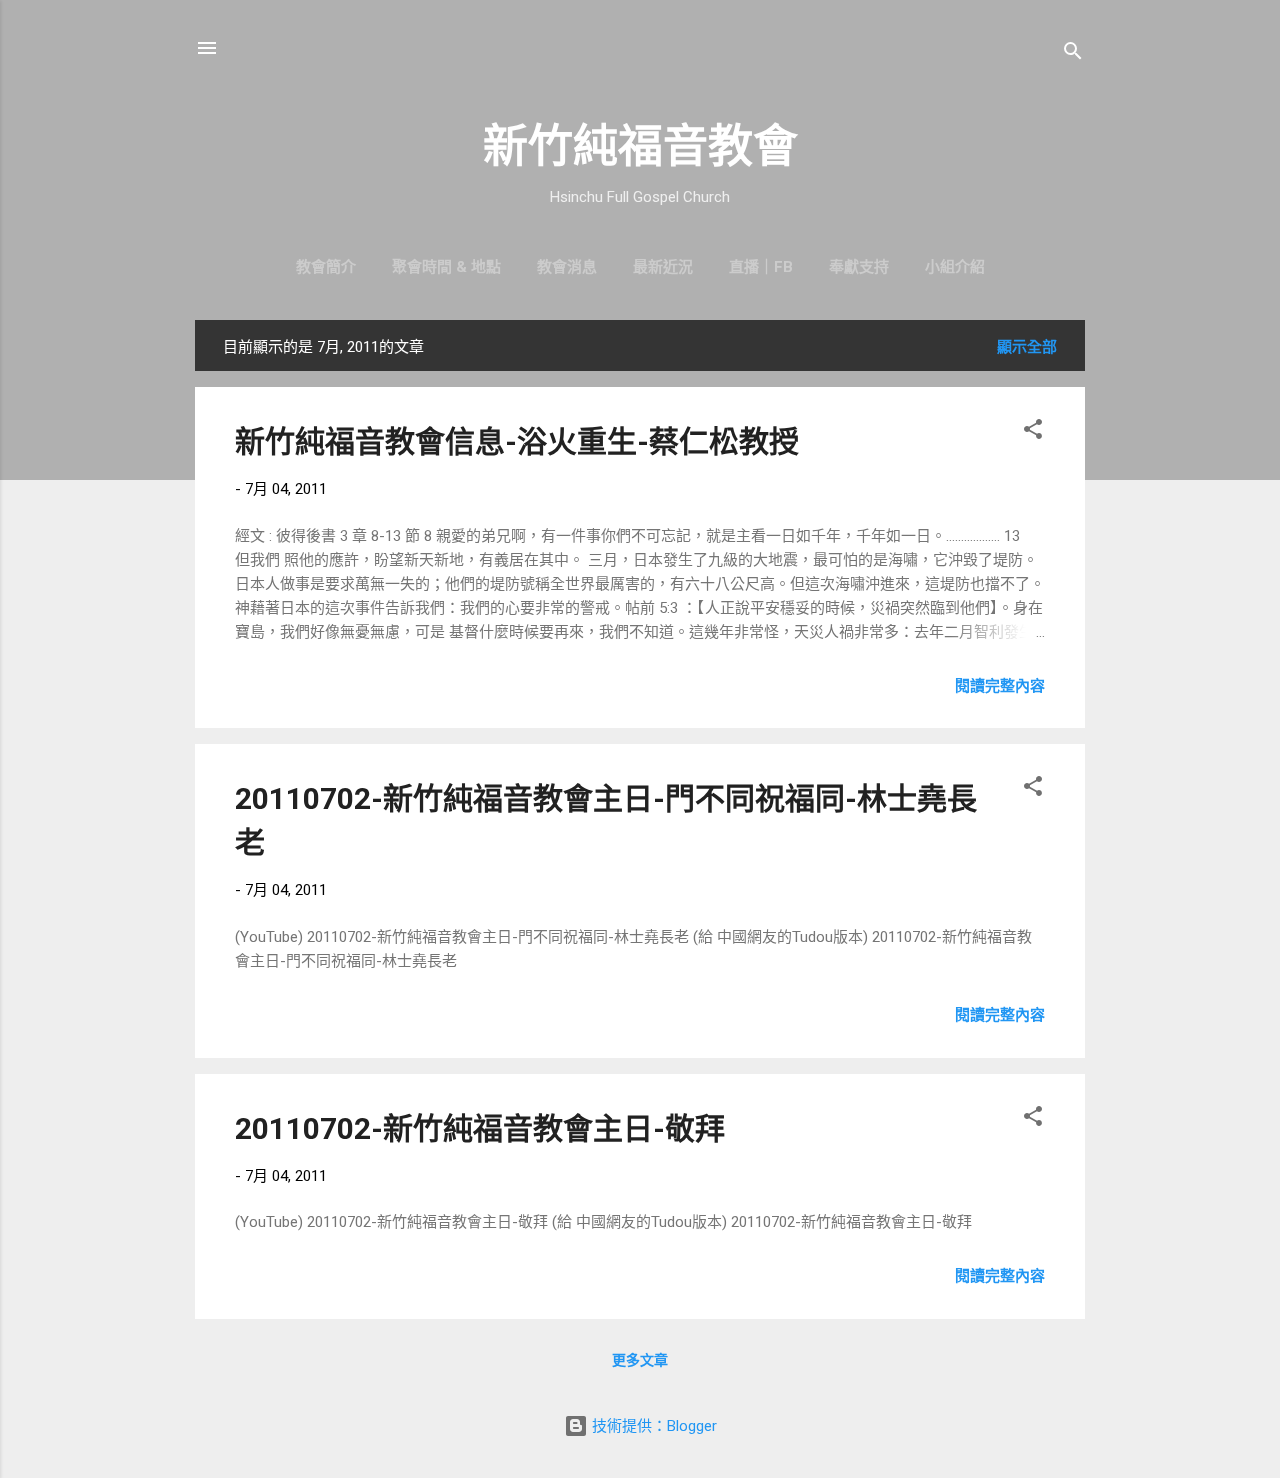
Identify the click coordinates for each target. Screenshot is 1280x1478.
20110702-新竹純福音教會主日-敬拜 (480, 1128)
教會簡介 (326, 267)
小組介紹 (955, 267)
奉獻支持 (859, 267)
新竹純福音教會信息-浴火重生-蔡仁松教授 (517, 441)
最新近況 (663, 267)
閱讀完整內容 (1000, 686)
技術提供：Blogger (652, 1426)
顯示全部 (1027, 347)
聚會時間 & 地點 (446, 267)
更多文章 (640, 1360)
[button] (1033, 432)
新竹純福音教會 (640, 146)
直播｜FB (761, 267)
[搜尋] (1073, 54)
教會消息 (567, 267)
